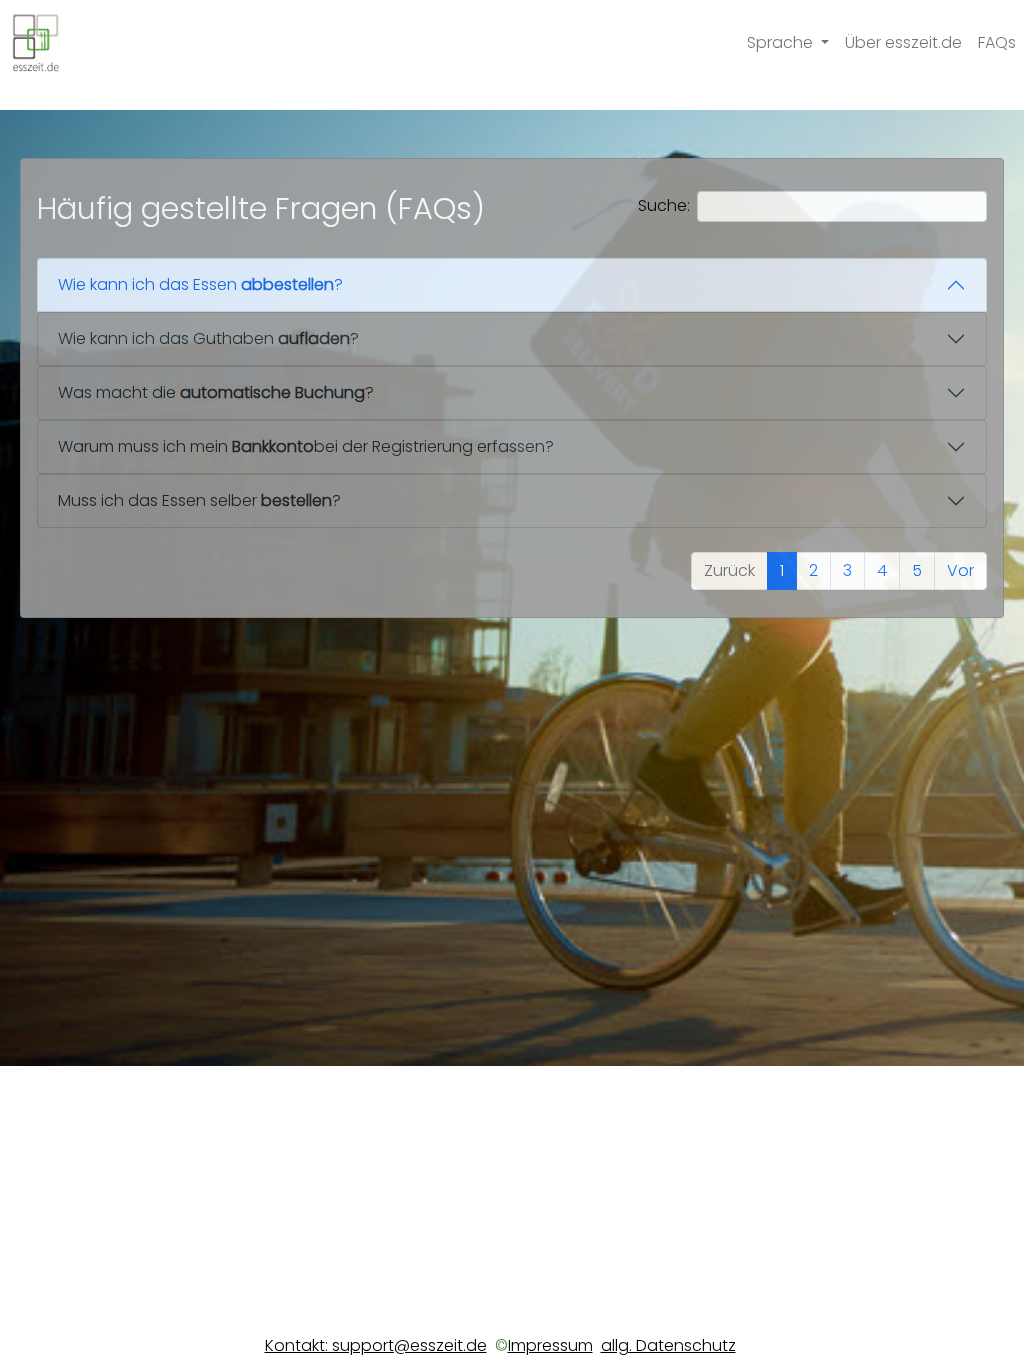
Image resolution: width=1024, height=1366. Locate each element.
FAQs (997, 42)
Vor (960, 570)
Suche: (664, 205)
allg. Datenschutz (668, 1345)
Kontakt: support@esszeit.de (376, 1345)
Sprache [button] (782, 42)
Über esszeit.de (903, 42)
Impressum (550, 1345)
